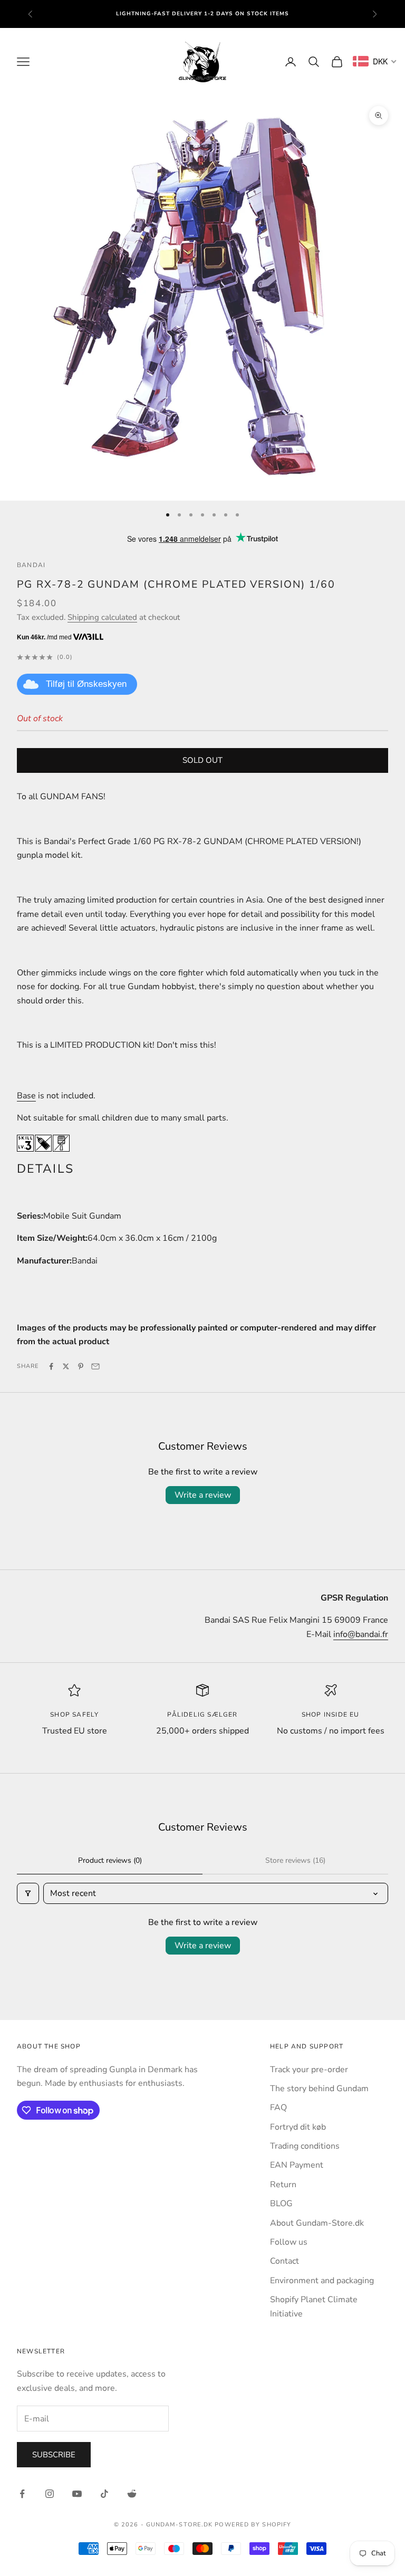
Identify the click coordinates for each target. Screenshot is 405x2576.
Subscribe (54, 2455)
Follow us (289, 2242)
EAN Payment (297, 2165)
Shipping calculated (102, 617)
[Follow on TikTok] (104, 2494)
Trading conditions (305, 2146)
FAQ (278, 2108)
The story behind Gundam (319, 2089)
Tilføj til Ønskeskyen (86, 684)
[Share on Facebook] (51, 1366)
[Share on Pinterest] (81, 1366)
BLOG (281, 2204)
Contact (285, 2261)
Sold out (202, 760)
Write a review (203, 1495)
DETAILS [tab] (45, 1169)
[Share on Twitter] (66, 1366)
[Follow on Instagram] (50, 2494)
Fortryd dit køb (298, 2127)
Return (283, 2185)
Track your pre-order (309, 2070)
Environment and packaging (322, 2281)
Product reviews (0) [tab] (110, 1860)
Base (26, 1096)
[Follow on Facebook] (22, 2494)
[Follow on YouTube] (77, 2494)
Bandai (31, 565)
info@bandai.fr (361, 1634)
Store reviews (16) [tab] (295, 1860)
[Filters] (28, 1893)
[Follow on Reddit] (132, 2494)
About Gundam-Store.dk (317, 2223)
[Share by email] (95, 1366)
